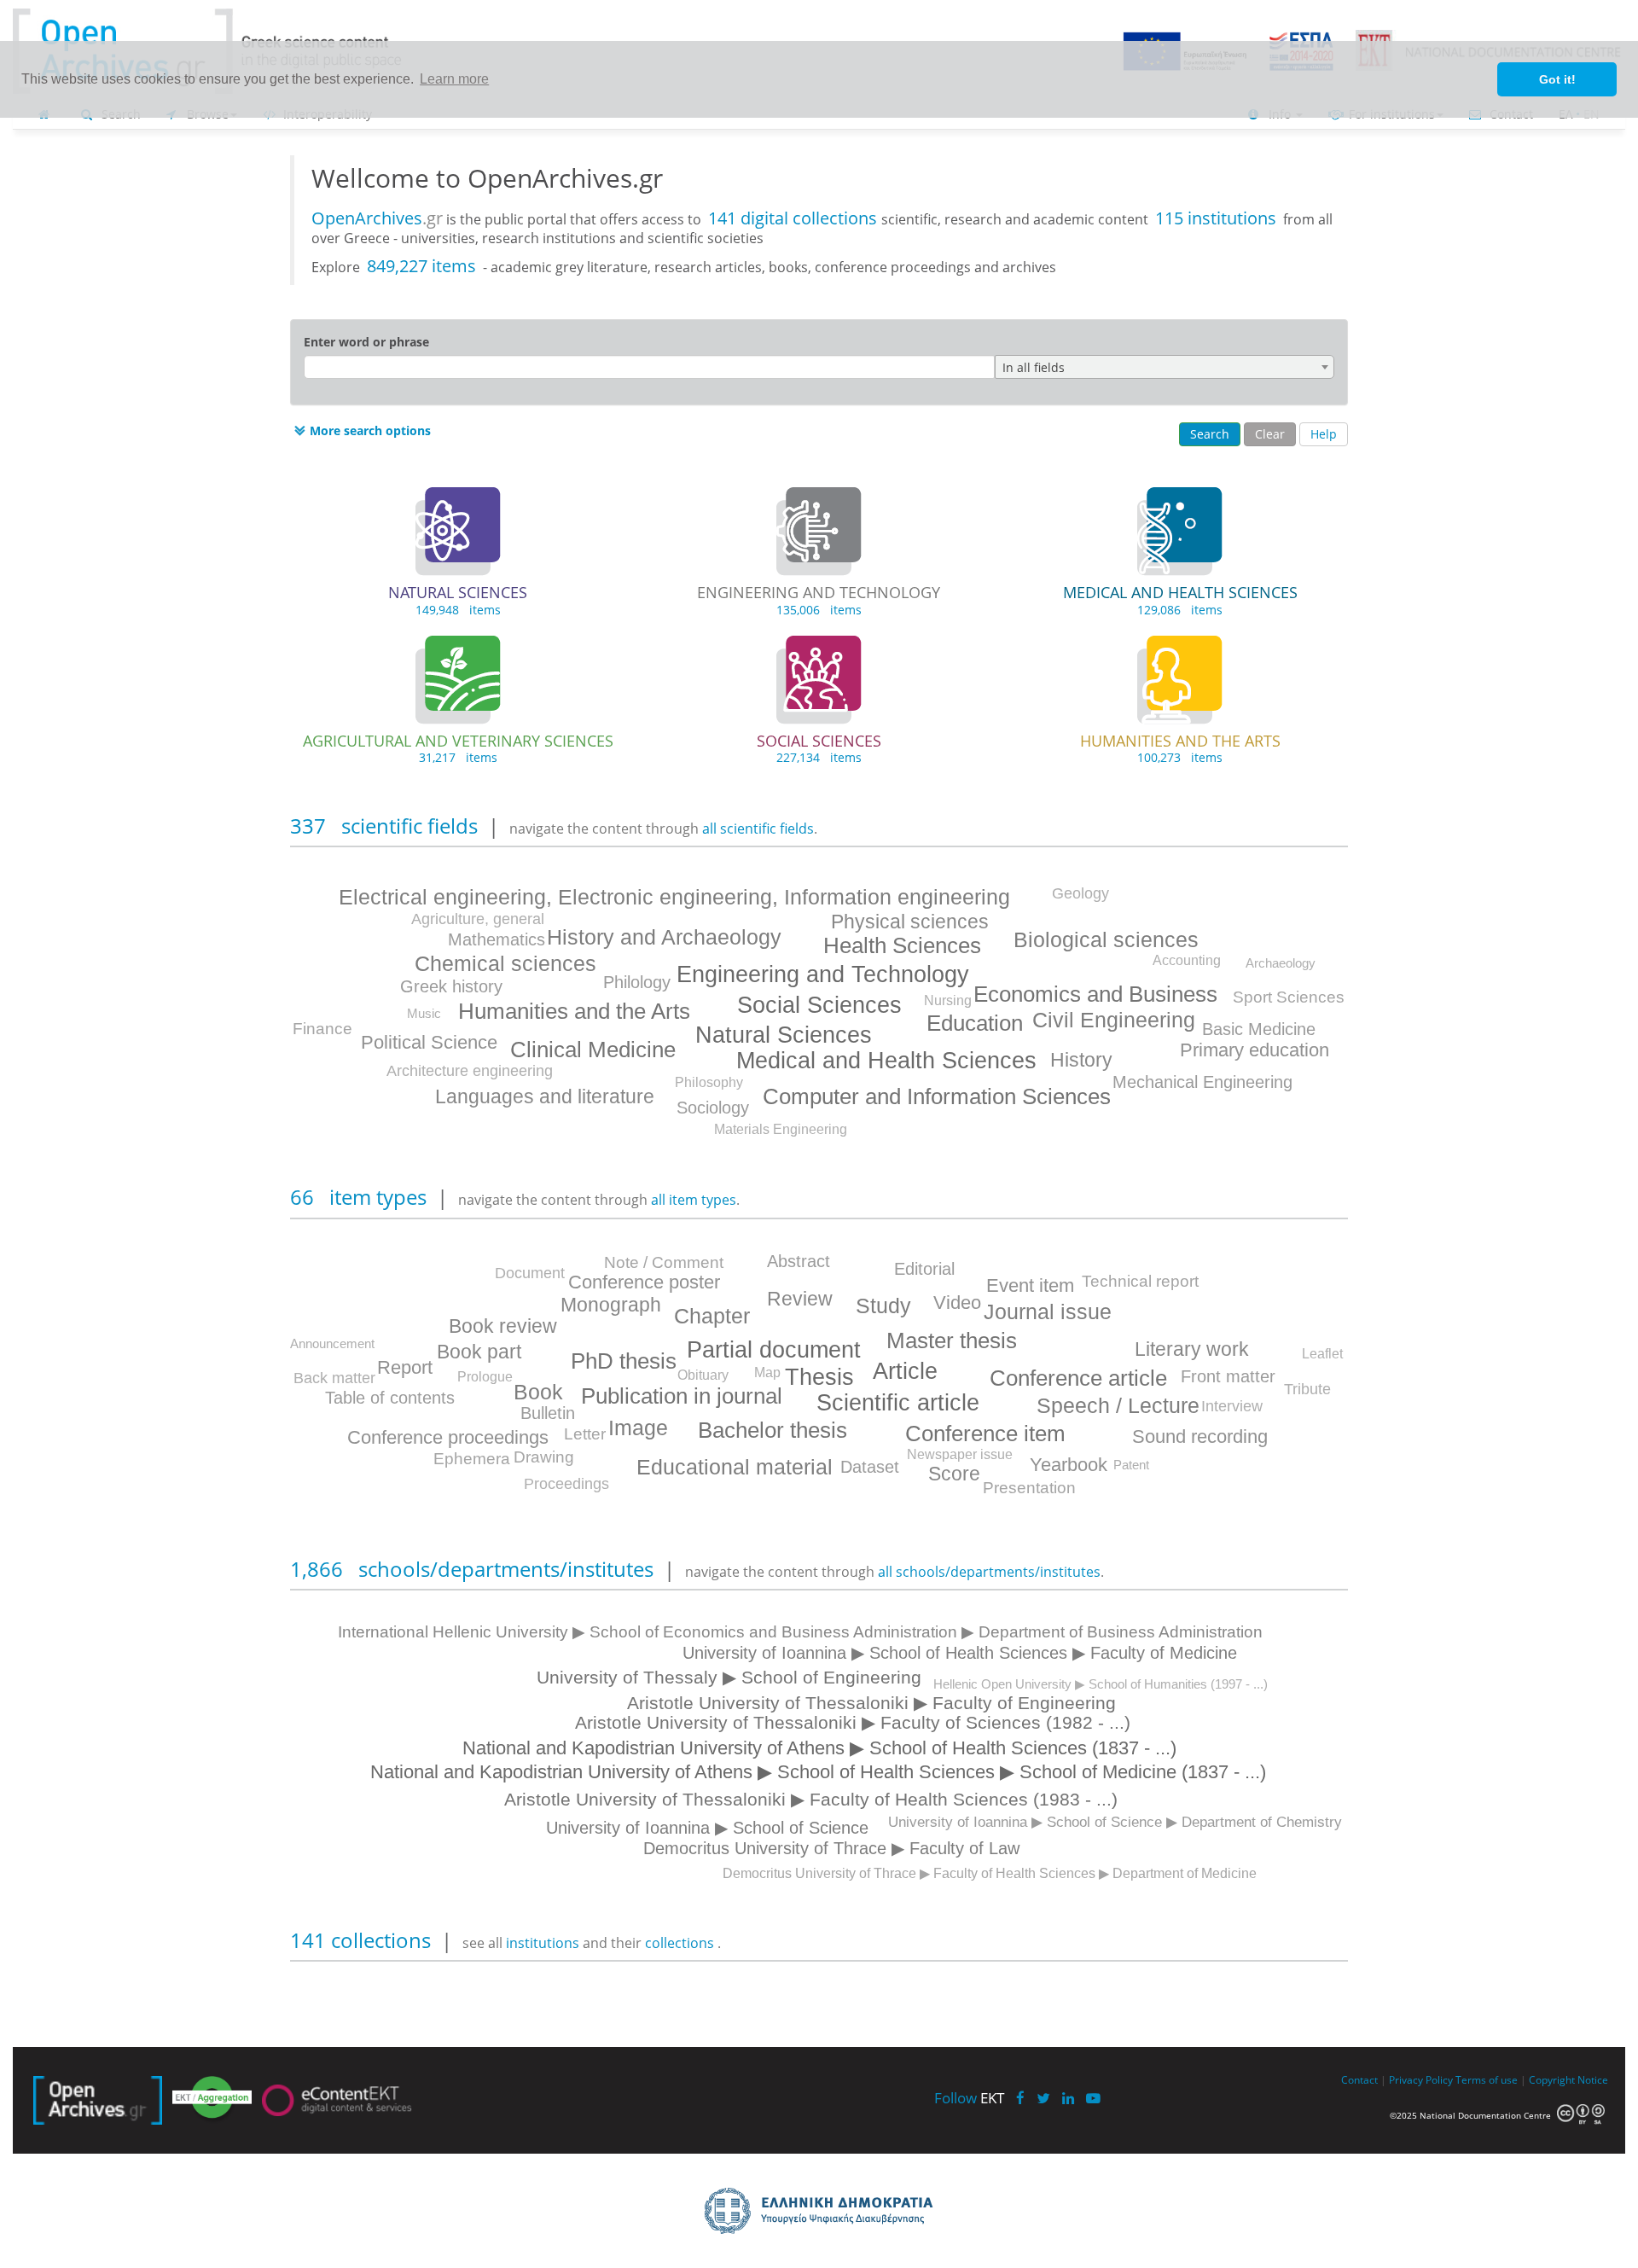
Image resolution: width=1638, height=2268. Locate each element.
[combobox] (1165, 367)
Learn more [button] (454, 79)
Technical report (1140, 1281)
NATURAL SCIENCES (458, 592)
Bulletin (548, 1413)
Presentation (1029, 1488)
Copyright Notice (1568, 2079)
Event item (1030, 1285)
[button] (360, 431)
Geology (1080, 893)
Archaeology (1281, 963)
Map (767, 1372)
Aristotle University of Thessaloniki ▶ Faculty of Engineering (871, 1703)
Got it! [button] (1557, 79)
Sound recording (1200, 1436)
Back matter (334, 1378)
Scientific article (898, 1403)
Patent (1131, 1465)
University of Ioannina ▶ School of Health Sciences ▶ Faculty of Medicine (960, 1653)
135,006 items (819, 610)
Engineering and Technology (823, 974)
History (1081, 1060)
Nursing (948, 1000)
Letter (585, 1434)
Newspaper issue (960, 1454)
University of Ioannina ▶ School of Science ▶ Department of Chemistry (1115, 1822)
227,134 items (819, 757)
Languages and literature (545, 1096)
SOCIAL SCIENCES (819, 741)
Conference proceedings (448, 1437)
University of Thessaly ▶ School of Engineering (729, 1677)
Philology (637, 982)
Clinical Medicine (593, 1050)
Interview (1232, 1406)
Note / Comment (664, 1262)
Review (800, 1299)
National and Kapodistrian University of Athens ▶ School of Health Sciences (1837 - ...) (819, 1748)
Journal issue (1048, 1311)
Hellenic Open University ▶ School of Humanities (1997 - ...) (1101, 1684)
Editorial (924, 1269)
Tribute (1307, 1389)
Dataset (870, 1467)
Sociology (713, 1108)
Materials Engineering (781, 1129)
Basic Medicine (1259, 1029)
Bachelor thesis (773, 1430)
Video (957, 1303)
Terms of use (1487, 2079)
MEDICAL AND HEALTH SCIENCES (1180, 592)
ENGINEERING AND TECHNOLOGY (819, 592)
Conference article (1078, 1378)
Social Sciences (819, 1005)
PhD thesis (624, 1361)
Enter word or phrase (366, 342)
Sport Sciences (1289, 997)
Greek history (451, 986)
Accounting (1187, 960)
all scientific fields (758, 829)
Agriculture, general (478, 919)
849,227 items (421, 266)
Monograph (611, 1305)
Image (638, 1428)
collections (680, 1943)
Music (424, 1013)
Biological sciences (1106, 939)
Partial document (774, 1350)
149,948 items (458, 610)
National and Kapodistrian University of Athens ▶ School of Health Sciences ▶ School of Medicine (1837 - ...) (818, 1772)
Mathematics (497, 939)
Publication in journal (682, 1396)
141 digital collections (795, 218)
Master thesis (952, 1340)
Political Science (429, 1042)
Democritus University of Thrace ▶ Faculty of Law (831, 1848)
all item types (694, 1200)
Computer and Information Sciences (937, 1096)
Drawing (544, 1457)
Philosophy (709, 1082)
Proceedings (566, 1484)
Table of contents (390, 1398)
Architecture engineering (470, 1071)
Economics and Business (1095, 994)
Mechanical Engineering (1202, 1082)
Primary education (1255, 1050)
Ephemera (472, 1459)
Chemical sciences (505, 963)
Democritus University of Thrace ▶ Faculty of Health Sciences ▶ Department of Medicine (990, 1873)
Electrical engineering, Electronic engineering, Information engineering (674, 897)
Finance (322, 1029)
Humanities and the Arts (574, 1011)
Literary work (1192, 1349)
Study (883, 1306)
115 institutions (1216, 218)
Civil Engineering (1114, 1020)
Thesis (819, 1377)
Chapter (712, 1316)
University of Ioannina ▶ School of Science (707, 1828)
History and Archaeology (664, 937)
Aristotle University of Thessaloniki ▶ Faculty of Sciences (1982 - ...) (853, 1722)
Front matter (1228, 1376)
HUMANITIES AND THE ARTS (1180, 741)
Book (538, 1392)
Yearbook (1069, 1465)
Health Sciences (902, 945)
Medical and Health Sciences (886, 1061)
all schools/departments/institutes (989, 1572)
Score (954, 1474)
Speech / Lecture (1118, 1405)
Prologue (485, 1377)
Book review (503, 1326)
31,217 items (458, 757)
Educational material (735, 1467)
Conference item (985, 1433)
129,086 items (1180, 610)
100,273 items (1180, 757)
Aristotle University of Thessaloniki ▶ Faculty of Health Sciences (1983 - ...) (811, 1799)
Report (405, 1367)
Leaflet (1322, 1354)
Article (905, 1371)
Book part (479, 1352)
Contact (1359, 2079)
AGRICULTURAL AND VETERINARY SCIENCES (458, 741)
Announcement (332, 1343)
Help (1324, 434)
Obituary (703, 1375)
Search (1210, 434)
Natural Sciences (784, 1035)
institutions (544, 1943)
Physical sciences (910, 922)
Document (530, 1273)
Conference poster (644, 1282)
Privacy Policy (1421, 2079)
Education (975, 1023)
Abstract (799, 1261)
